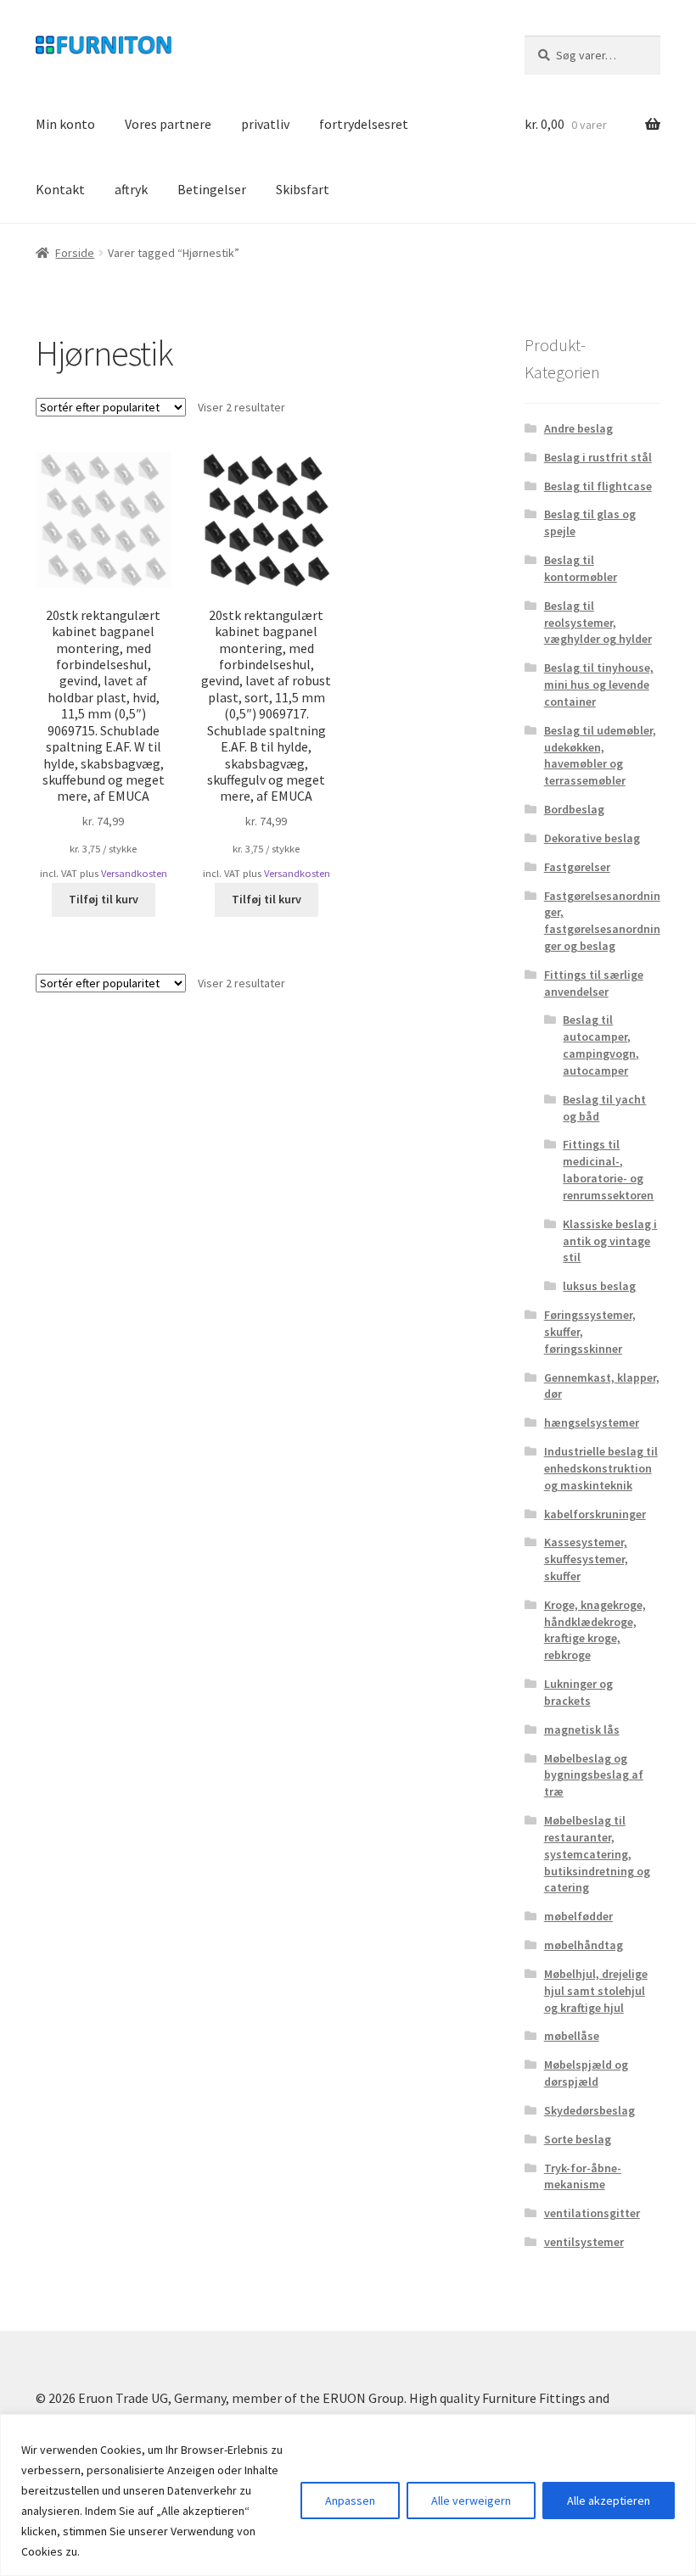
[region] (348, 2495)
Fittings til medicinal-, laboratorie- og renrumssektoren (608, 1169)
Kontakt (60, 189)
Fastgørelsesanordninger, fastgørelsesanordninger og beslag (602, 921)
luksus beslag (599, 1286)
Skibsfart (303, 189)
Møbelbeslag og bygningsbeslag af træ (594, 1775)
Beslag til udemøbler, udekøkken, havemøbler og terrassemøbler (600, 755)
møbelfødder (578, 1916)
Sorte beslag (578, 2139)
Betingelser (212, 189)
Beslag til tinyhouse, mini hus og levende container (599, 685)
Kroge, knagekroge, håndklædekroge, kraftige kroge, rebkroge (595, 1630)
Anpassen (350, 2501)
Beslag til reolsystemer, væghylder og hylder (598, 623)
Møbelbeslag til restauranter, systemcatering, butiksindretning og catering (597, 1854)
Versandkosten (134, 873)
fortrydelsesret (364, 124)
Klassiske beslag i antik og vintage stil (610, 1241)
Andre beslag (578, 428)
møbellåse (572, 2036)
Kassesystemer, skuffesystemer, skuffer (586, 1559)
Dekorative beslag (592, 838)
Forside (75, 253)
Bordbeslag (574, 809)
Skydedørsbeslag (589, 2110)
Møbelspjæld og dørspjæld (586, 2073)
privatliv (265, 124)
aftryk (131, 189)
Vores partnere (168, 124)
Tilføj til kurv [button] (104, 899)
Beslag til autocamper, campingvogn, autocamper (601, 1045)
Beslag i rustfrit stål (598, 457)
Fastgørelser (577, 867)
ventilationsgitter (592, 2213)
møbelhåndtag (584, 1945)
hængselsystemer (592, 1422)
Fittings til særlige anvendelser (594, 983)
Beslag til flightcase (598, 486)
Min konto (65, 124)
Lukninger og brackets (578, 1692)
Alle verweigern (471, 2501)
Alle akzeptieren (609, 2501)
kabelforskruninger (595, 1514)
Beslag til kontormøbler (581, 568)
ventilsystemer (584, 2242)
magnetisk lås (582, 1729)
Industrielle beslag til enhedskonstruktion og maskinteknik (601, 1468)
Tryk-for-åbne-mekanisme (583, 2176)
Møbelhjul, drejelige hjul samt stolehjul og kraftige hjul (596, 1991)
